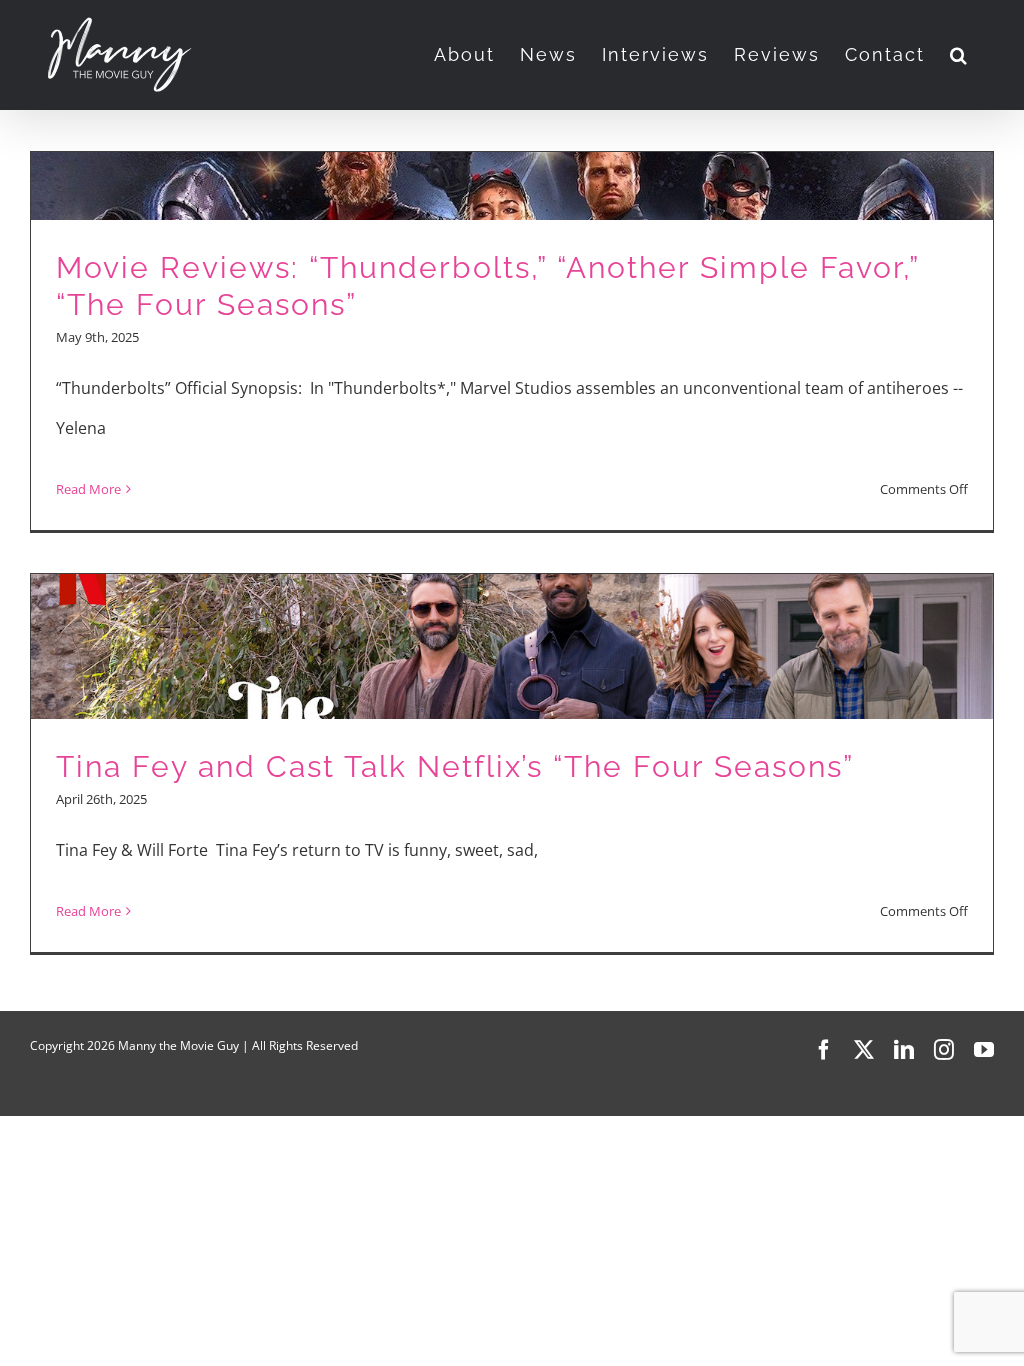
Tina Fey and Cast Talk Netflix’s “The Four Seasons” (455, 766)
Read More (88, 489)
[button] (959, 55)
